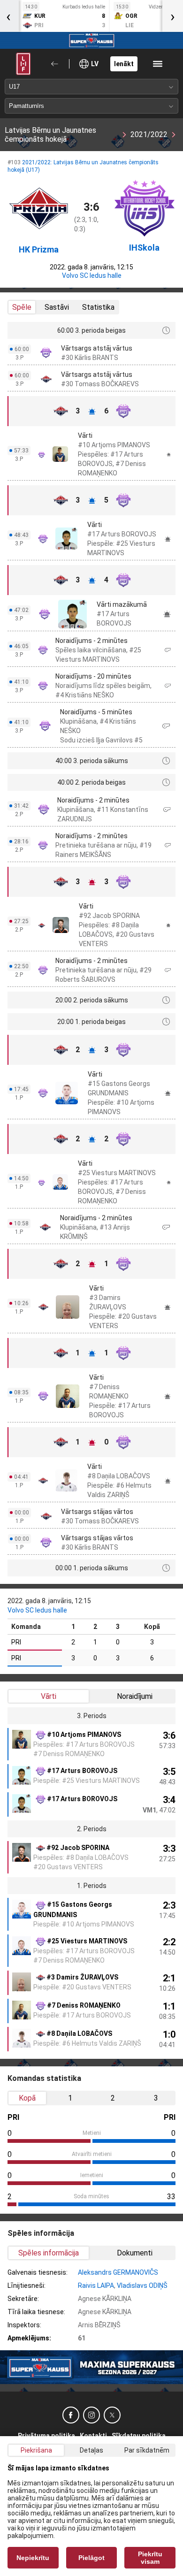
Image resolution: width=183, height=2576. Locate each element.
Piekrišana (36, 2450)
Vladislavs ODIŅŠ (142, 2286)
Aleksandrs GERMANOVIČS (118, 2272)
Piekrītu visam (150, 2558)
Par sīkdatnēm (147, 2450)
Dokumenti (135, 2253)
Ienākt (124, 64)
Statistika (98, 307)
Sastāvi (57, 307)
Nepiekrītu (33, 2558)
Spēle (22, 307)
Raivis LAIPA (96, 2286)
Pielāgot (91, 2558)
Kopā (27, 2098)
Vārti (49, 1696)
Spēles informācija (49, 2253)
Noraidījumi (135, 1696)
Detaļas (91, 2450)
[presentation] (173, 16)
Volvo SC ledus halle (92, 275)
